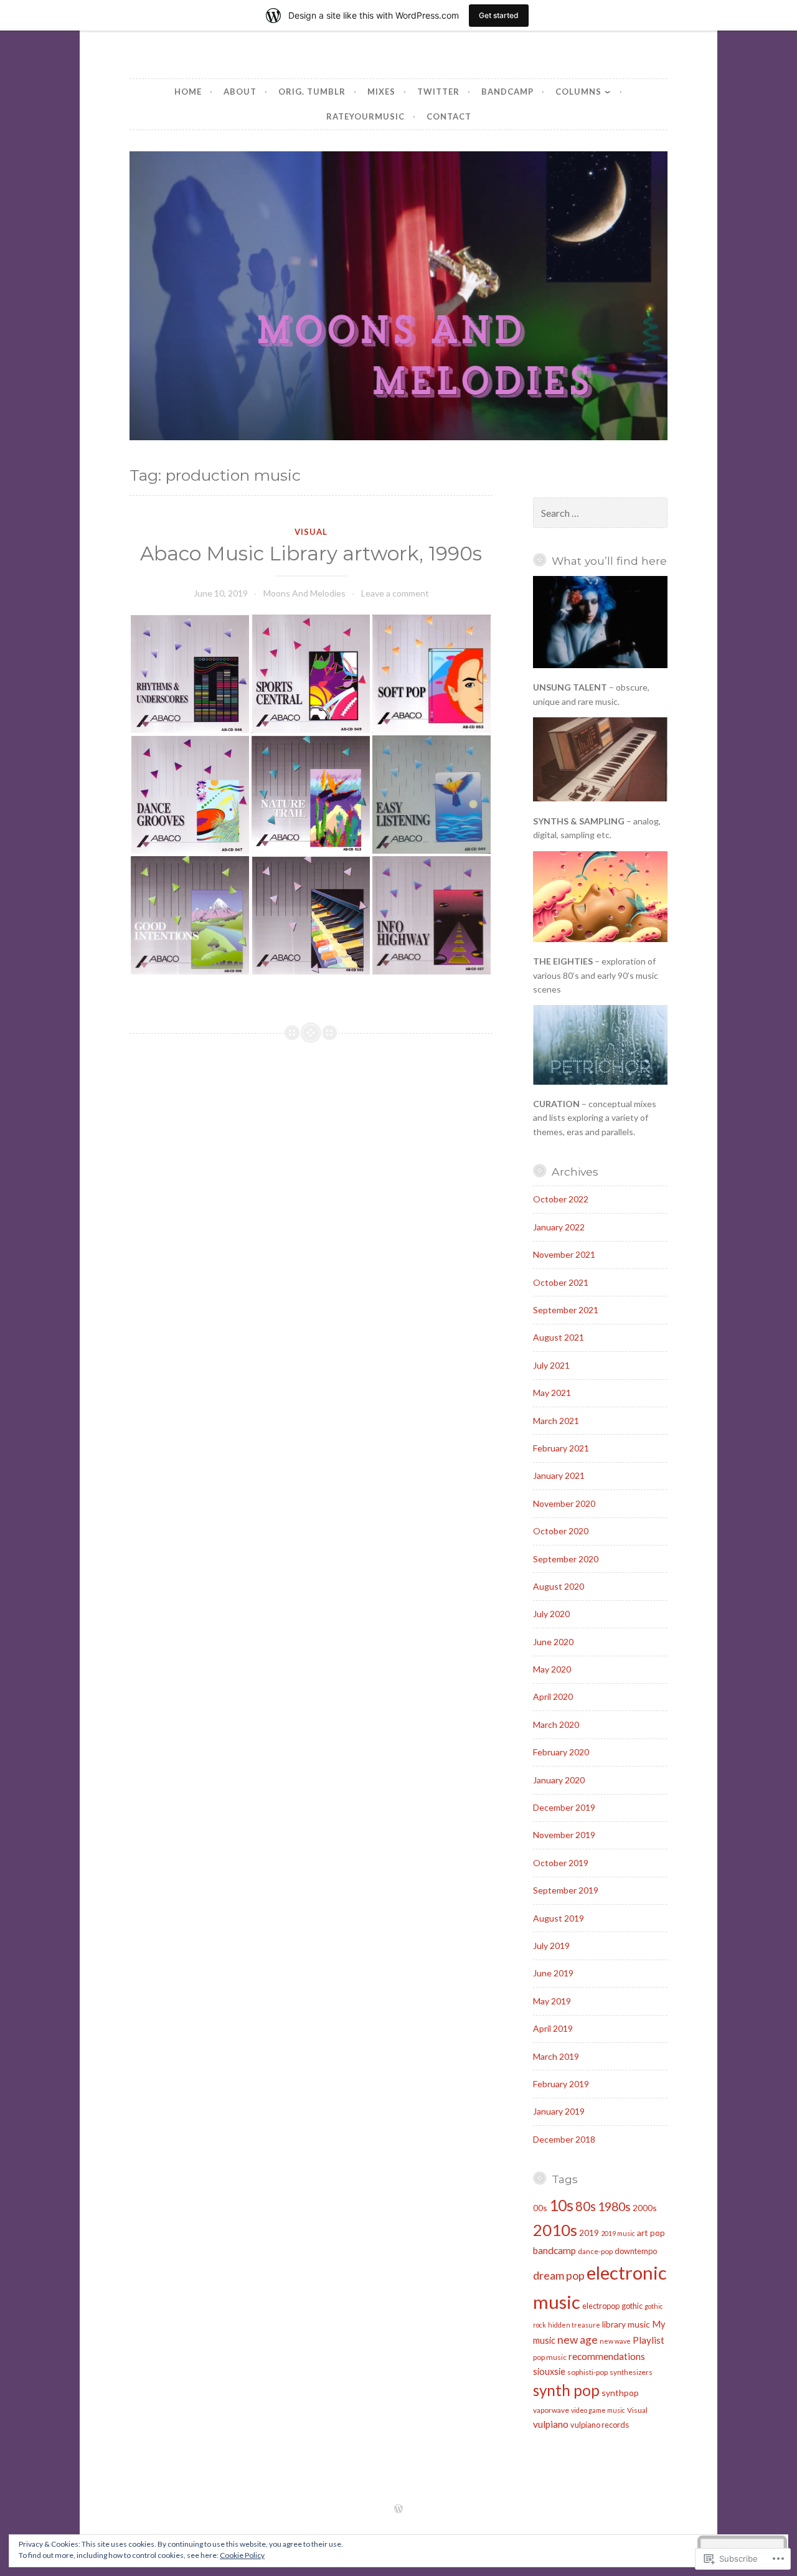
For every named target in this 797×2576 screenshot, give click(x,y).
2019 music (618, 2233)
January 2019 (559, 2111)
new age (578, 2340)
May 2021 (552, 1393)
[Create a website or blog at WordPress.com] (398, 2509)
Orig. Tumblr (312, 92)
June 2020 (553, 1642)
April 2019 (553, 2028)
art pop (651, 2233)
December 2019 (564, 1807)
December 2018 (564, 2139)
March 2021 (556, 1421)
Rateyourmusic (365, 116)
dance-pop (595, 2251)
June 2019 (553, 1973)
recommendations (607, 2356)
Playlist (648, 2340)
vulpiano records (600, 2425)
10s (561, 2205)
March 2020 (556, 1724)
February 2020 (561, 1752)
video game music (598, 2410)
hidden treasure (574, 2325)
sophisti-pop (587, 2372)
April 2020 (553, 1696)
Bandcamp (507, 92)
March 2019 (556, 2056)
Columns (578, 92)
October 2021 (561, 1282)
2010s (555, 2230)
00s (540, 2208)
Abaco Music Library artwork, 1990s (311, 554)
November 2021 (564, 1254)
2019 (589, 2233)
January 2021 (559, 1475)
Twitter (438, 92)
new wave (615, 2341)
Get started (499, 15)
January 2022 (559, 1227)
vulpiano (551, 2424)
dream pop (559, 2275)
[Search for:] (600, 513)
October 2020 (561, 1531)
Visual (311, 532)
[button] (190, 674)
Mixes (381, 92)
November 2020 (564, 1503)
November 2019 (564, 1835)
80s (586, 2206)
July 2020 (551, 1614)
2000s (645, 2208)
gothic (632, 2306)
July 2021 (551, 1365)
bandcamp (554, 2250)
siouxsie (549, 2371)
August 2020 (559, 1586)
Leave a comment (395, 593)
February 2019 (561, 2084)
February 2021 (561, 1448)
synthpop (620, 2393)
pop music (550, 2357)
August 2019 (559, 1918)
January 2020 (559, 1780)
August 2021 (559, 1337)
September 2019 (566, 1890)
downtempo (636, 2251)
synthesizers (631, 2372)
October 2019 (561, 1863)
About (240, 92)
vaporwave (551, 2410)
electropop (601, 2306)
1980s (614, 2206)
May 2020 (552, 1669)
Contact (449, 116)
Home (188, 92)
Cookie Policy (242, 2555)
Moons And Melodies (304, 593)
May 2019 (552, 2001)
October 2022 (561, 1199)
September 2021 (566, 1310)
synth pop (566, 2390)
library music (626, 2324)
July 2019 (551, 1946)
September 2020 (566, 1559)
